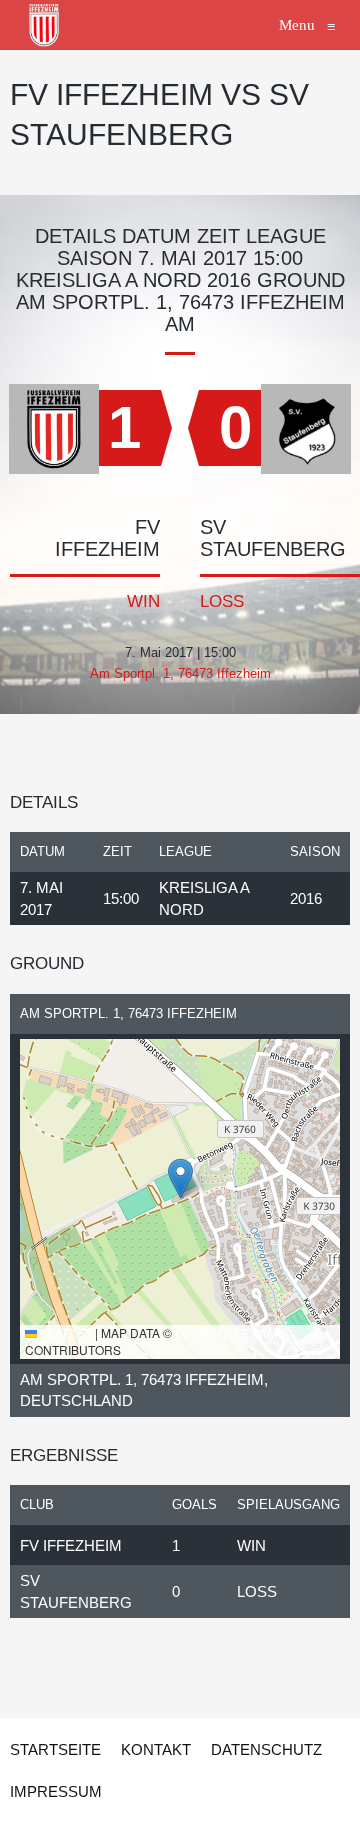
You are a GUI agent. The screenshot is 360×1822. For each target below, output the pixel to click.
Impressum (56, 1791)
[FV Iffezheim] (45, 25)
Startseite (55, 1749)
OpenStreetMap (228, 1332)
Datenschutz (266, 1749)
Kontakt (156, 1749)
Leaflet (64, 1332)
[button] (180, 1178)
